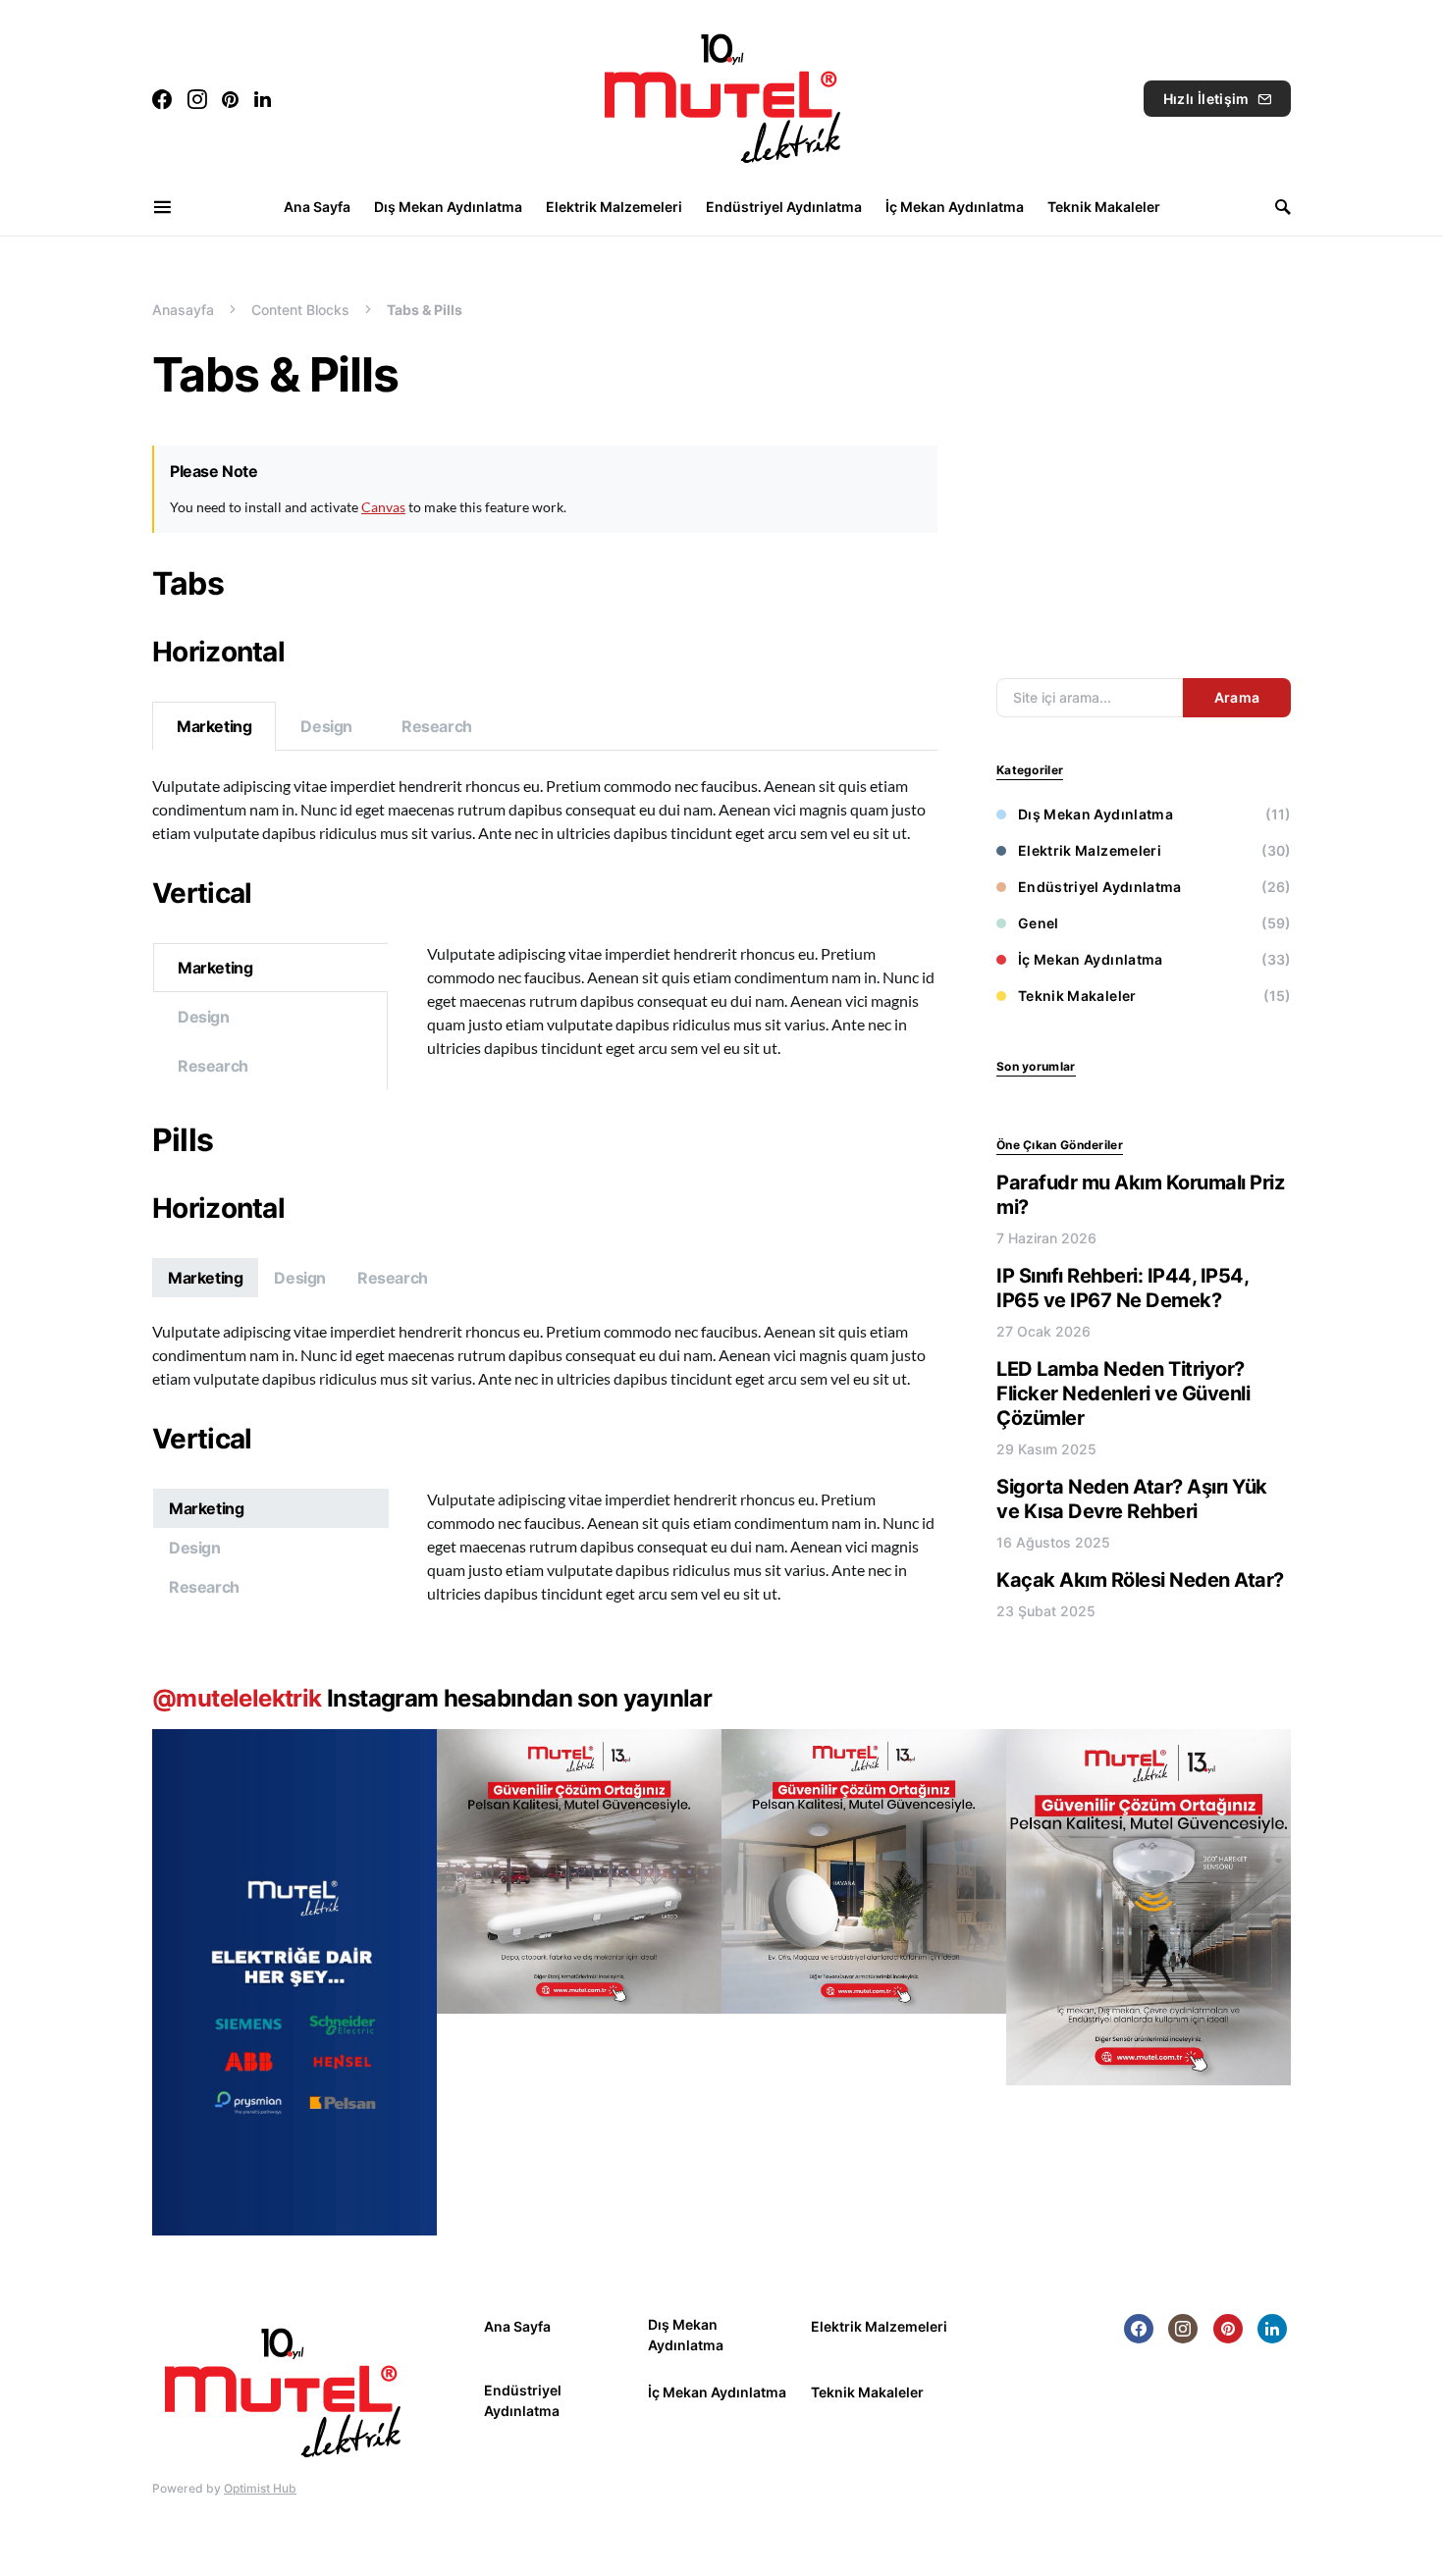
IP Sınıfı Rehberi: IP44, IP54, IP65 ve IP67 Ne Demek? (1122, 1288)
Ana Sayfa (517, 2326)
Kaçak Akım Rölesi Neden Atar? (1140, 1580)
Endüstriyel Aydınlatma (1100, 887)
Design (326, 726)
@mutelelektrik (237, 1698)
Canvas (383, 507)
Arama (1237, 697)
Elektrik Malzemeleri (1090, 850)
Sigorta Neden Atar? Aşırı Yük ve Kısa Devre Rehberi (1132, 1499)
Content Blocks (300, 310)
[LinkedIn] (263, 99)
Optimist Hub (260, 2488)
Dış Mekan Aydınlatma (1096, 814)
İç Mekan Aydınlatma (1091, 959)
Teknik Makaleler (1077, 996)
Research (437, 726)
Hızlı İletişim (1206, 99)
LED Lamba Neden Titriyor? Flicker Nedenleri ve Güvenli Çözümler (1123, 1393)
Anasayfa (183, 310)
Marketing (214, 726)
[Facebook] (162, 99)
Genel (1039, 923)
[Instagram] (197, 99)
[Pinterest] (230, 99)
